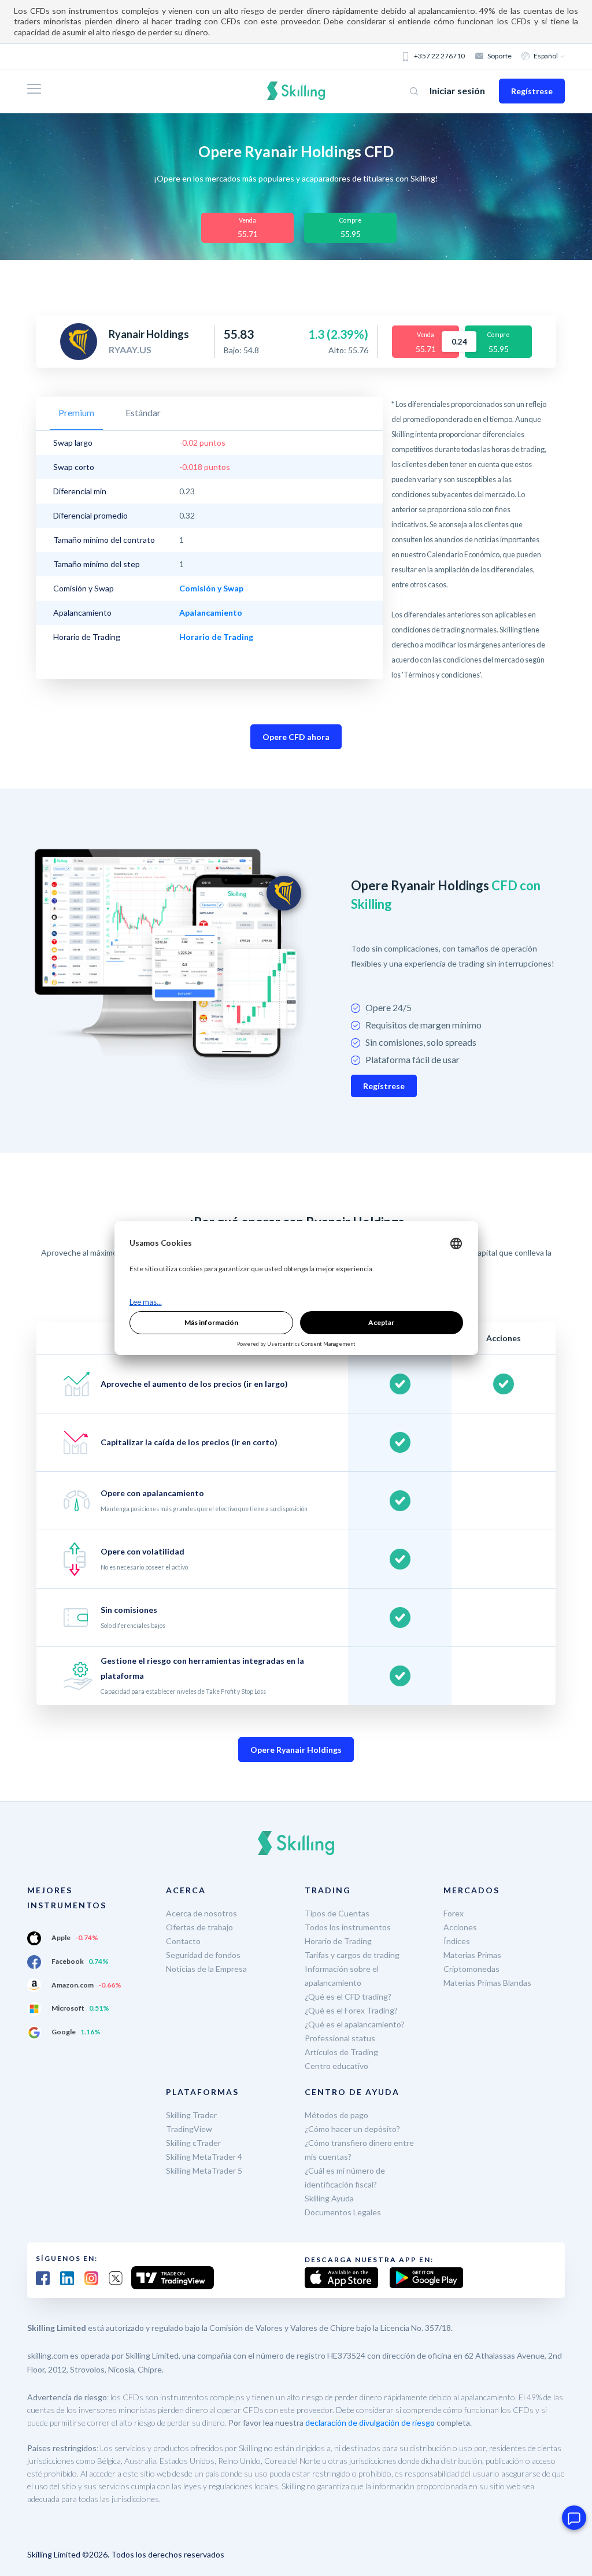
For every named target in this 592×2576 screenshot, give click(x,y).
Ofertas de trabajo (199, 1927)
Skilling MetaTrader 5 (204, 2170)
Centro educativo (336, 2066)
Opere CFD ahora (296, 737)
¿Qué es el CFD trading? (348, 1996)
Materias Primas (472, 1955)
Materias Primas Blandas (487, 1983)
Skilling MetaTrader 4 (204, 2157)
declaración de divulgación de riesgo (370, 2423)
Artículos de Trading (341, 2052)
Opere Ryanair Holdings (296, 1750)
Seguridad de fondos (203, 1955)
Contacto (183, 1941)
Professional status (340, 2038)
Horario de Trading (338, 1941)
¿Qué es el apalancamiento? (355, 2024)
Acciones (460, 1927)
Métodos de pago (336, 2115)
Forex (454, 1913)
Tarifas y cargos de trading (352, 1955)
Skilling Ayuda (329, 2198)
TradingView (189, 2129)
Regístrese (532, 91)
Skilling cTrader (193, 2143)
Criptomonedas (471, 1969)
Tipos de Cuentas (337, 1913)
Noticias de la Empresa (206, 1969)
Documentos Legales (343, 2212)
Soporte (499, 56)
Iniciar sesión (457, 90)
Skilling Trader (191, 2115)
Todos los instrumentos (348, 1927)
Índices (457, 1941)
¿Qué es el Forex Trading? (351, 2010)
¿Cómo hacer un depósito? (352, 2129)
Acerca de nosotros (201, 1913)
